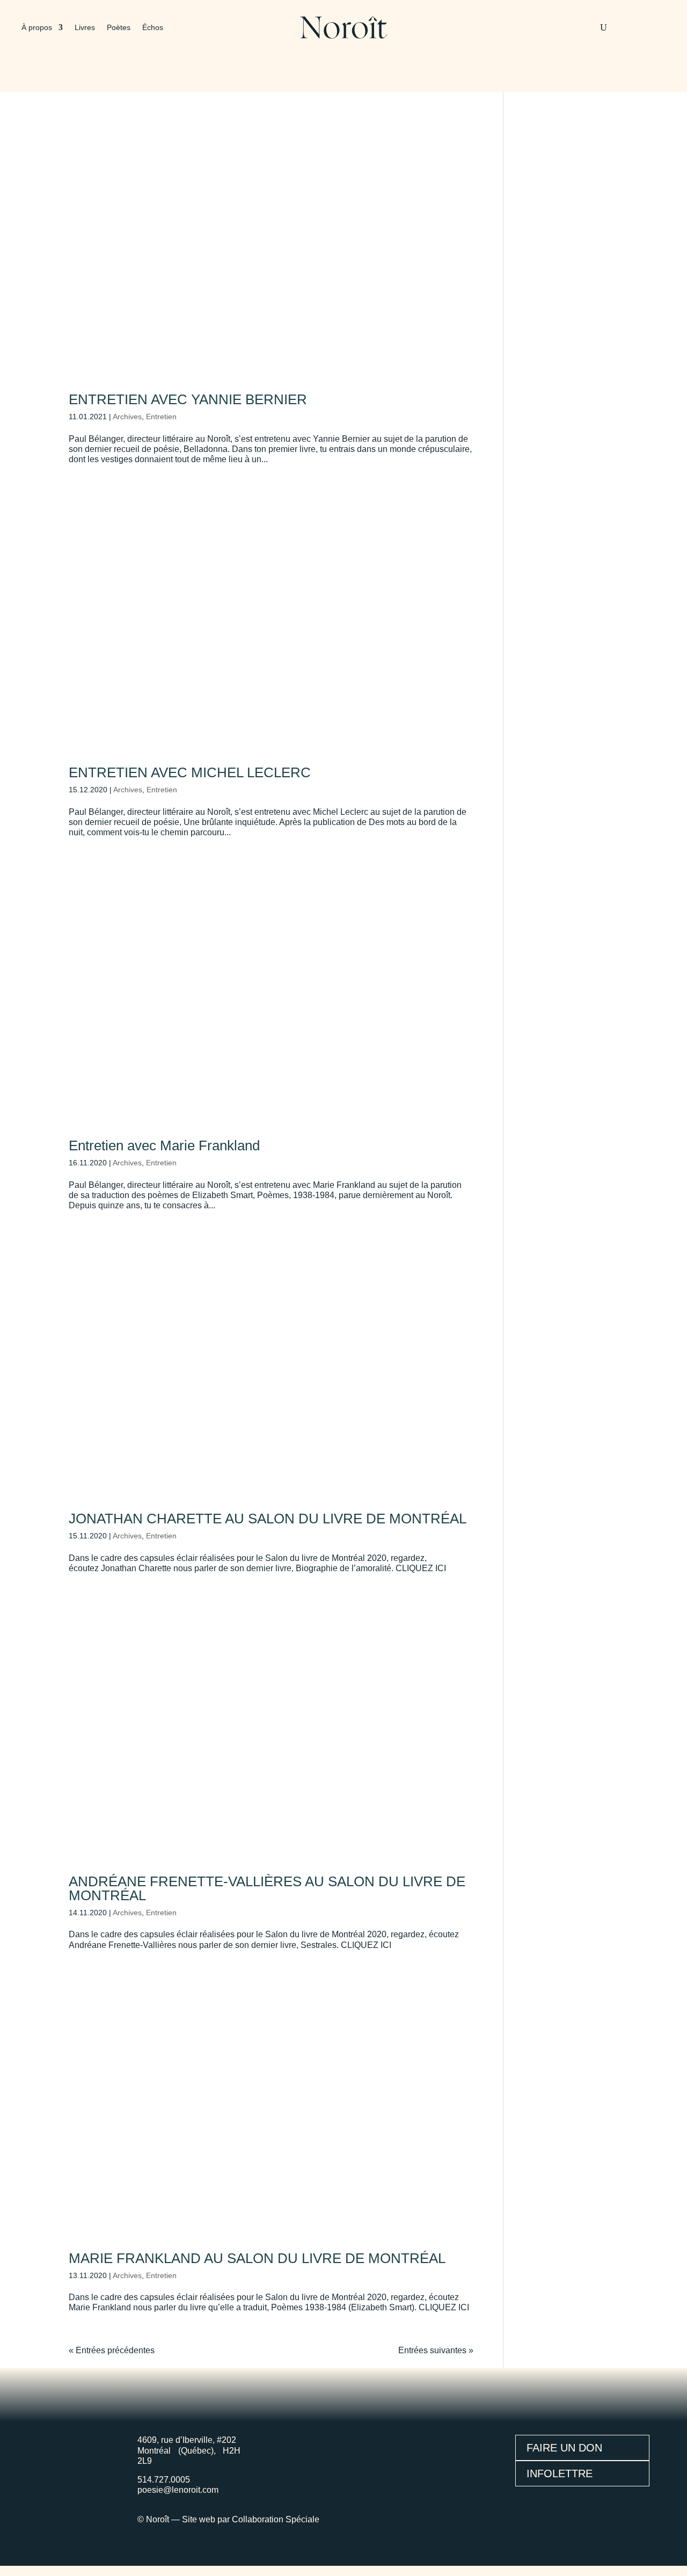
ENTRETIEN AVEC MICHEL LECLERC (190, 772)
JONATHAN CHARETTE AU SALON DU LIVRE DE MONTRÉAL (268, 1519)
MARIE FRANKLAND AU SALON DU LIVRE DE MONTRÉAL (257, 2258)
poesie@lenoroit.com (178, 2490)
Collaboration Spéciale (276, 2519)
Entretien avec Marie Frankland (164, 1145)
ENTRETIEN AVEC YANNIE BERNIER (188, 399)
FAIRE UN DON (564, 2448)
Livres (85, 28)
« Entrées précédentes (112, 2350)
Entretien (161, 417)
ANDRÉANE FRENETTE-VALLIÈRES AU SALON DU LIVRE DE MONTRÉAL (267, 1888)
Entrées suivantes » (436, 2350)
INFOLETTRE (560, 2473)
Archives (127, 417)
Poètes (119, 28)
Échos (153, 28)
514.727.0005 (164, 2480)
